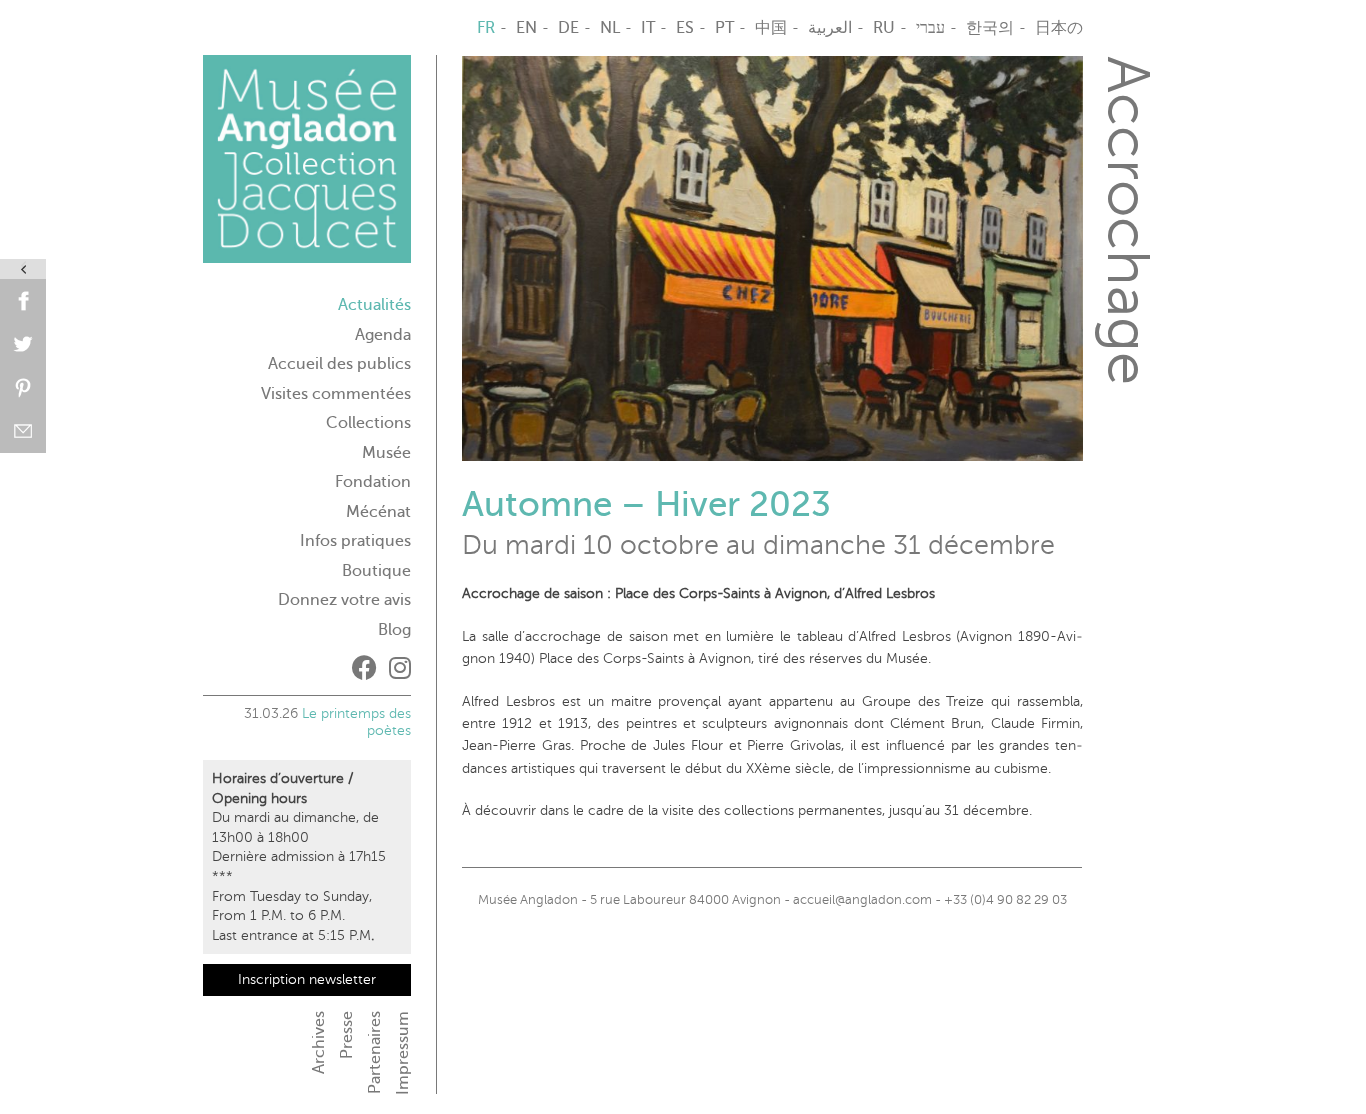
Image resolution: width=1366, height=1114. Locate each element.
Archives (319, 1042)
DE (568, 28)
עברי (930, 28)
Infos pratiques (355, 541)
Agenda (383, 335)
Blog (394, 630)
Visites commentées (336, 394)
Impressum (403, 1053)
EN (526, 28)
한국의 (990, 28)
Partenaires (375, 1052)
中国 (771, 28)
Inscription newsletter (307, 979)
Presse (347, 1035)
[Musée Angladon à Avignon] (307, 167)
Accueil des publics (339, 364)
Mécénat (378, 512)
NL (610, 28)
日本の (1059, 28)
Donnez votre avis (344, 600)
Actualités (374, 305)
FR (486, 28)
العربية (830, 28)
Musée (386, 453)
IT (648, 28)
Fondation (373, 482)
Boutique (376, 571)
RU (884, 28)
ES (685, 28)
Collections (368, 423)
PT (724, 28)
